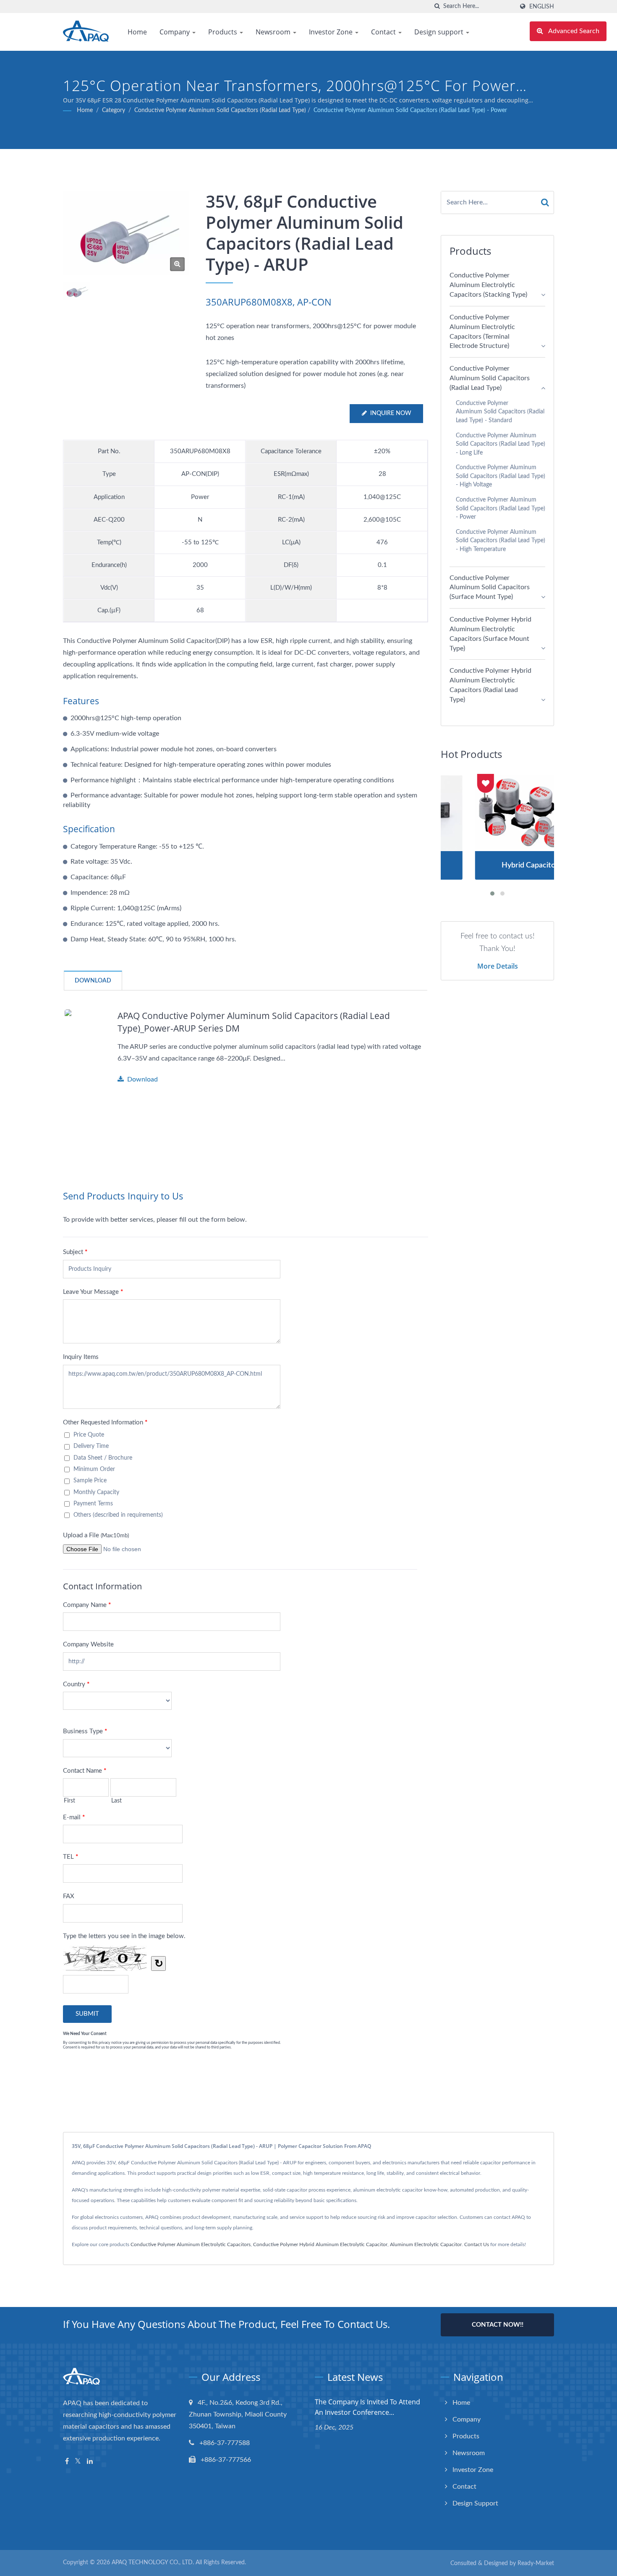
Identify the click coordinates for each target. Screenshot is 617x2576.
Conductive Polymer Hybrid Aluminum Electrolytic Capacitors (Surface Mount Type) (490, 634)
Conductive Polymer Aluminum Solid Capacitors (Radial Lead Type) (220, 110)
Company (175, 32)
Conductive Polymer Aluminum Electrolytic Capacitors (191, 2244)
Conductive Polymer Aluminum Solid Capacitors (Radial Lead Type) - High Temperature (501, 541)
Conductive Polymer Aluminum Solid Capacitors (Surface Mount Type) (490, 588)
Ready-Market (536, 2563)
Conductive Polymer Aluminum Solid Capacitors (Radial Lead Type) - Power (410, 110)
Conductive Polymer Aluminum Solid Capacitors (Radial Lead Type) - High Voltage (501, 476)
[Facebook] (67, 2462)
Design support (440, 32)
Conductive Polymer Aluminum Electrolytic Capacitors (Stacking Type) (488, 285)
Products (224, 32)
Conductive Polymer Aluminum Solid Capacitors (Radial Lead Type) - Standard (500, 412)
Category (114, 110)
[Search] (545, 202)
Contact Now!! (498, 2325)
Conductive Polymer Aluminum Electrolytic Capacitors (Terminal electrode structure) (482, 332)
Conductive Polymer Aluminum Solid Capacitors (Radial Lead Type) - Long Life (501, 444)
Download (142, 1079)
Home (137, 32)
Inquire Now (391, 413)
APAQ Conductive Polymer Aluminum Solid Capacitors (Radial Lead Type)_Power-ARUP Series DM (254, 1022)
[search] (437, 7)
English (542, 7)
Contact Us (477, 2244)
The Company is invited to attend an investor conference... (367, 2407)
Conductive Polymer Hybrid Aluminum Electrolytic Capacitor (320, 2244)
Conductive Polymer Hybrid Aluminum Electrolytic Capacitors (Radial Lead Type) (490, 685)
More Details (498, 966)
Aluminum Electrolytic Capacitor (426, 2244)
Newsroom (274, 32)
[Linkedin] (90, 2462)
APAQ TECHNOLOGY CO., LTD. (153, 2563)
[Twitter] (78, 2462)
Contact (384, 32)
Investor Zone (332, 32)
